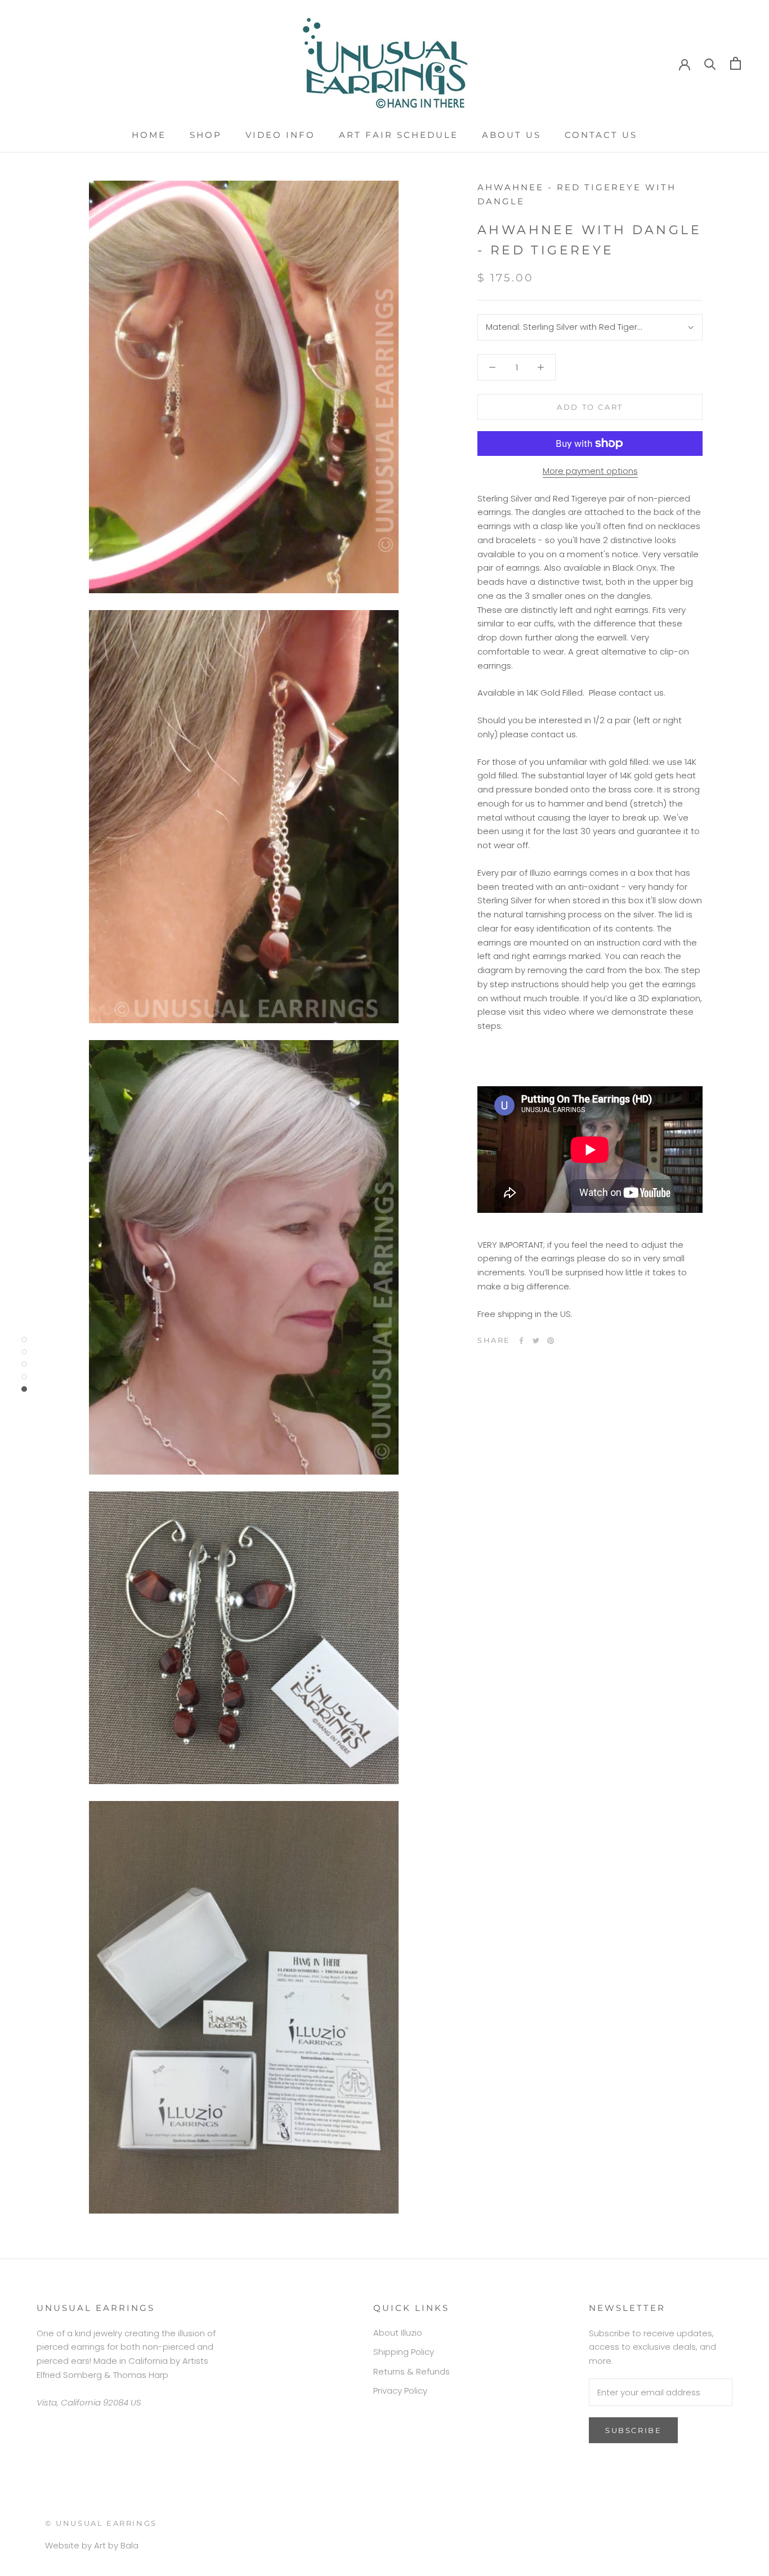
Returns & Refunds (412, 2371)
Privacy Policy (400, 2391)
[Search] (710, 63)
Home (149, 135)
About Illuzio (398, 2333)
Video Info (280, 135)
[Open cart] (736, 63)
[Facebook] (521, 1341)
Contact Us (601, 135)
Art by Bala (116, 2545)
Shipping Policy (404, 2352)
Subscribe (633, 2430)
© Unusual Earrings (101, 2523)
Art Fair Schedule (399, 135)
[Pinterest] (551, 1341)
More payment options (590, 471)
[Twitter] (536, 1341)
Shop (206, 135)
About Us (511, 135)
